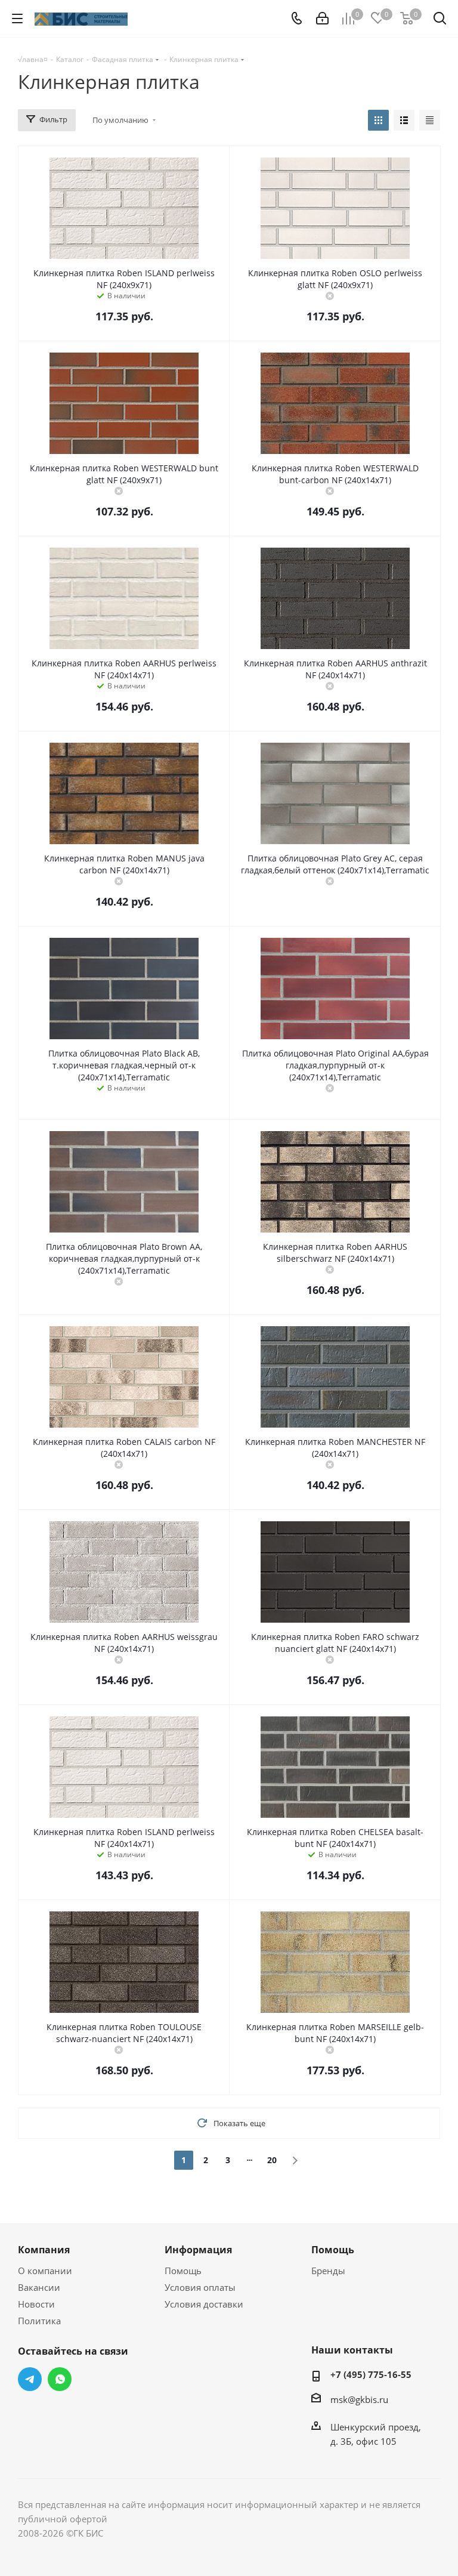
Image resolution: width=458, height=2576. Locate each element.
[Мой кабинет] (322, 18)
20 (272, 2160)
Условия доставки (204, 2304)
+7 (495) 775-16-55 (371, 2374)
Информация (198, 2250)
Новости (36, 2304)
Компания (44, 2250)
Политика (39, 2321)
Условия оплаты (200, 2287)
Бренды (328, 2271)
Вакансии (39, 2287)
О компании (45, 2271)
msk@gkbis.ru (359, 2399)
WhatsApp (60, 2379)
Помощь (183, 2271)
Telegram (30, 2379)
